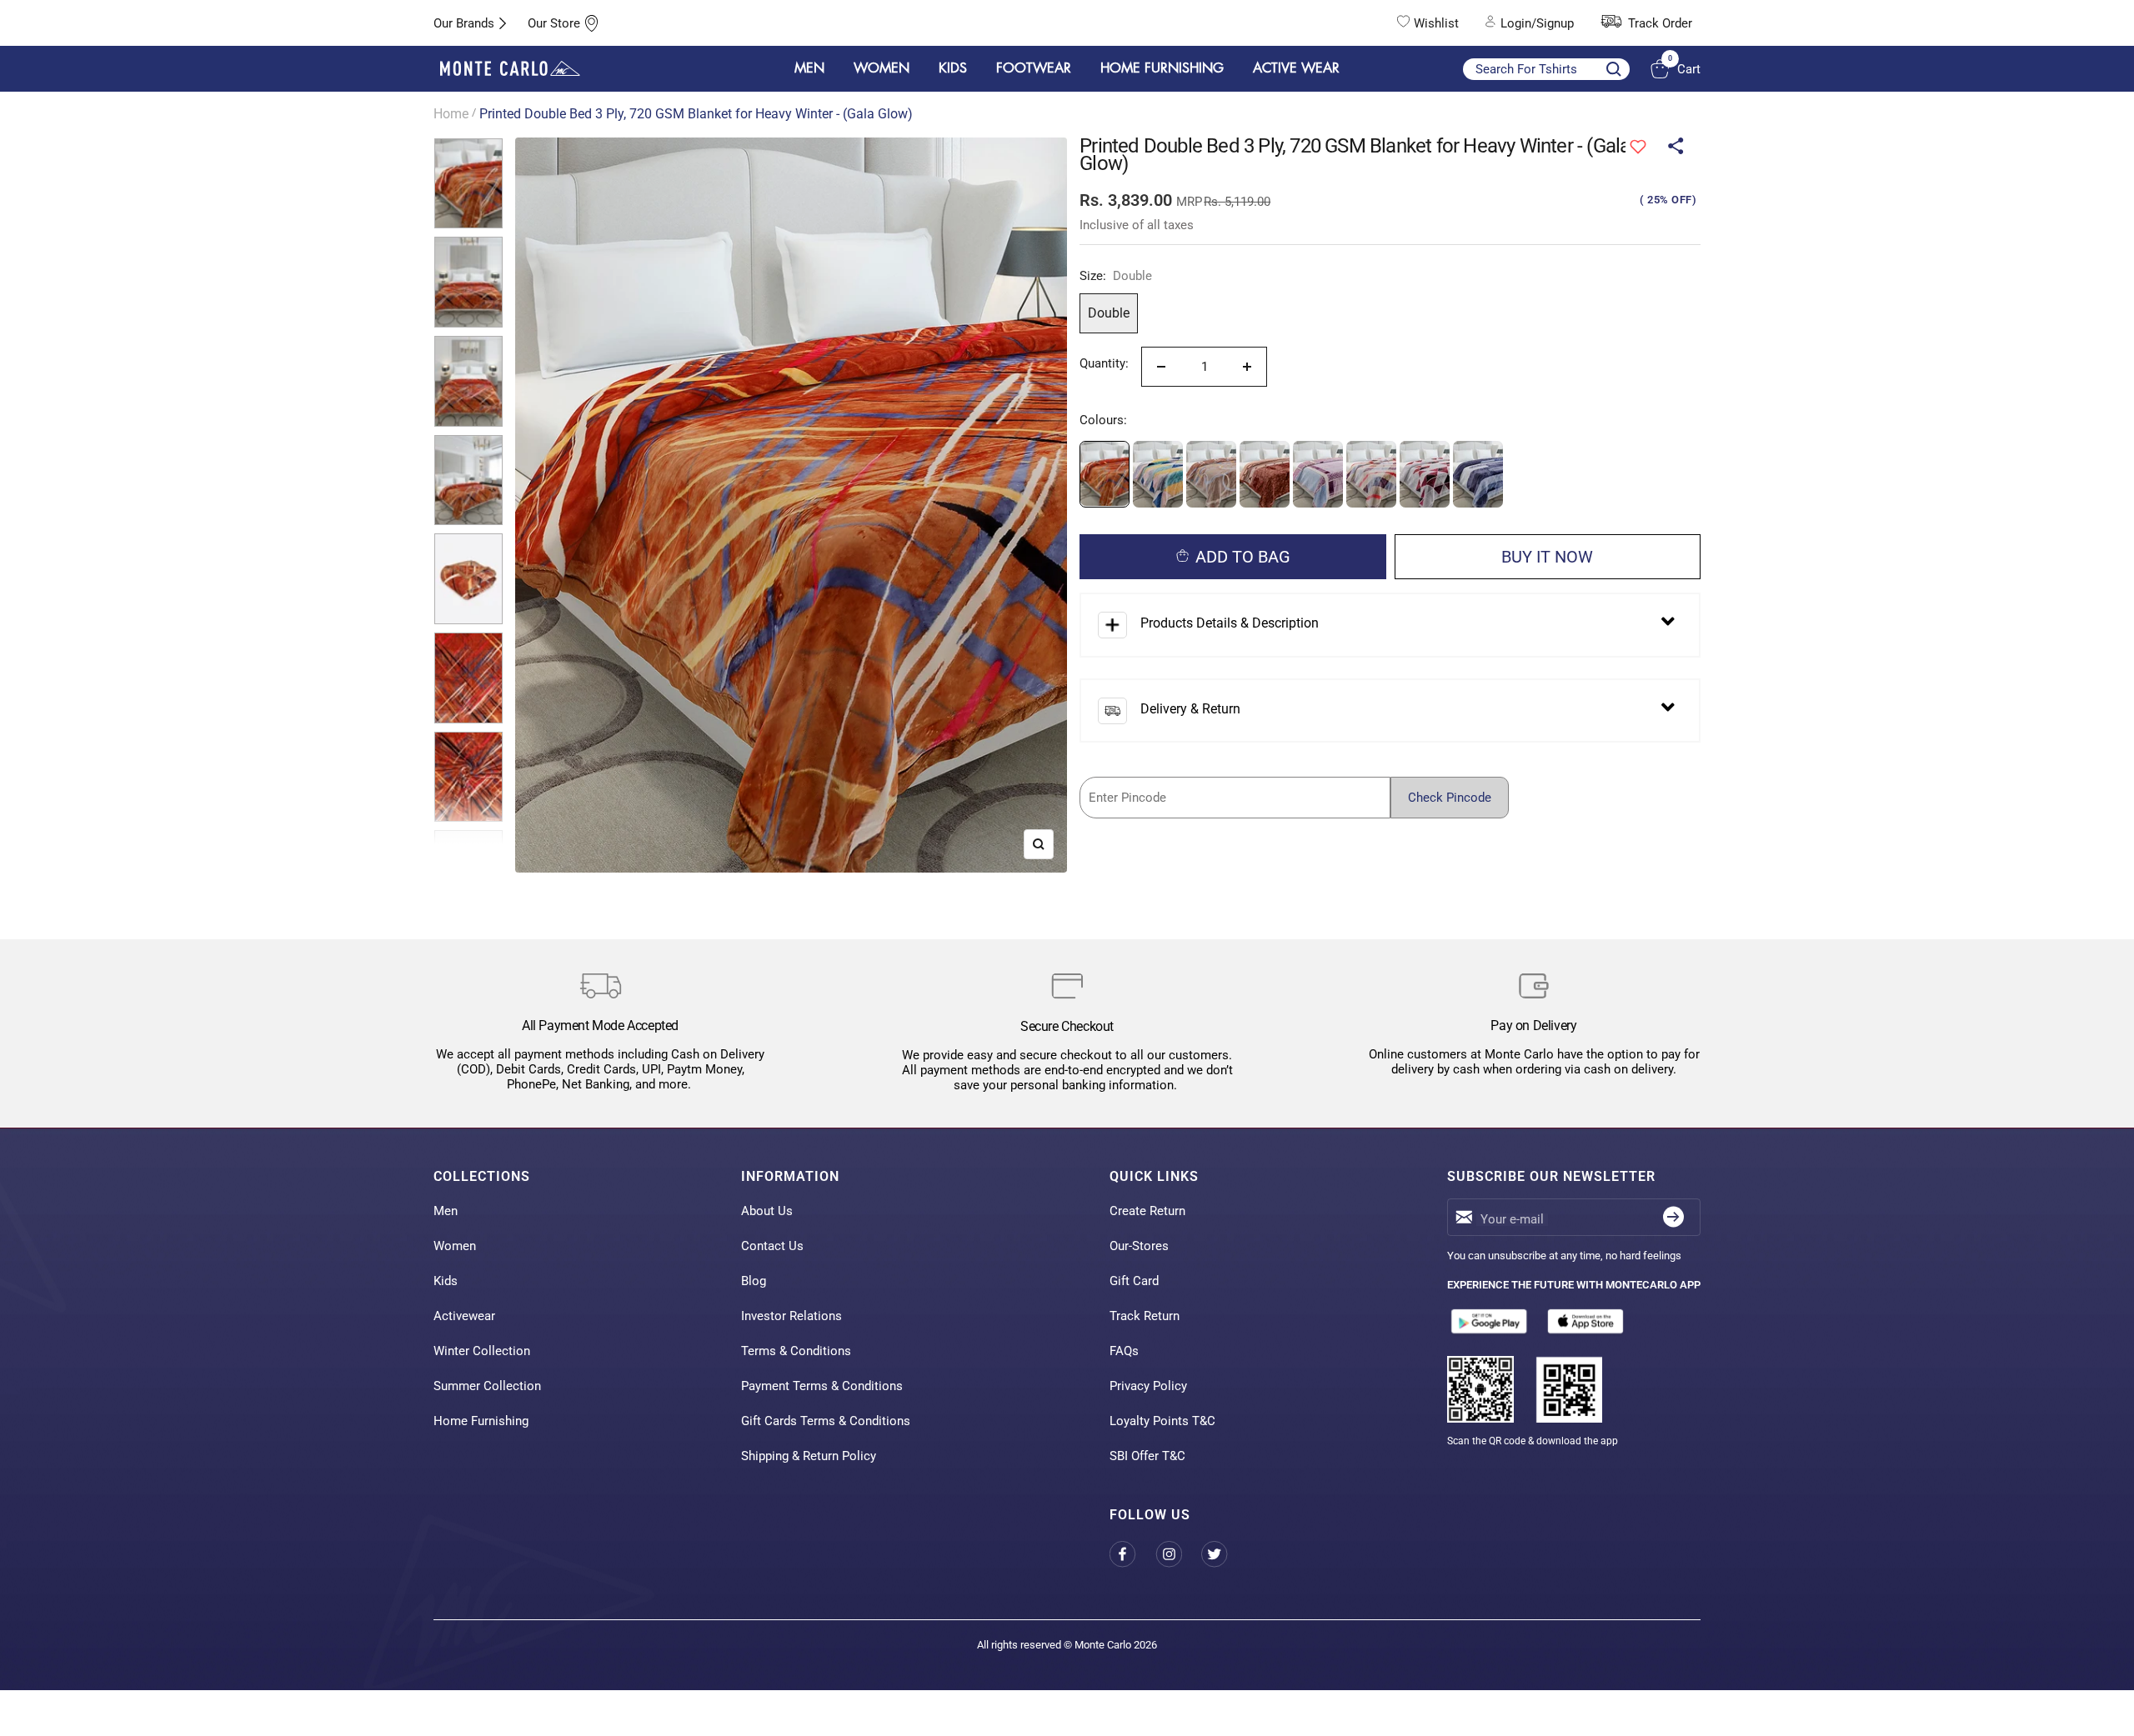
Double (1109, 313)
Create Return (1147, 1211)
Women (455, 1246)
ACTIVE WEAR (1296, 68)
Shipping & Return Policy (809, 1456)
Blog (754, 1281)
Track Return (1145, 1316)
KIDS (953, 68)
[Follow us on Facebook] (1132, 1555)
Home (451, 114)
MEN (809, 68)
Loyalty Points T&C (1162, 1421)
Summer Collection (487, 1386)
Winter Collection (482, 1351)
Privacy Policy (1148, 1386)
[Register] (1673, 1217)
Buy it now (1547, 557)
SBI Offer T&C (1147, 1456)
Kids (446, 1281)
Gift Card (1134, 1281)
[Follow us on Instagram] (1178, 1555)
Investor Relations (791, 1316)
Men (446, 1211)
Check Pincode (1450, 798)
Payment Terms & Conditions (822, 1386)
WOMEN (882, 68)
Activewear (464, 1316)
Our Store (554, 23)
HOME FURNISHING (1162, 68)
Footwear (1034, 68)
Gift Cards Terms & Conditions (826, 1421)
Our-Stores (1139, 1246)
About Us (767, 1211)
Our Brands (464, 23)
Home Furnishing (481, 1421)
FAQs (1124, 1351)
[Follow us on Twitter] (1224, 1555)
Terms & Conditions (796, 1351)
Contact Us (772, 1246)
